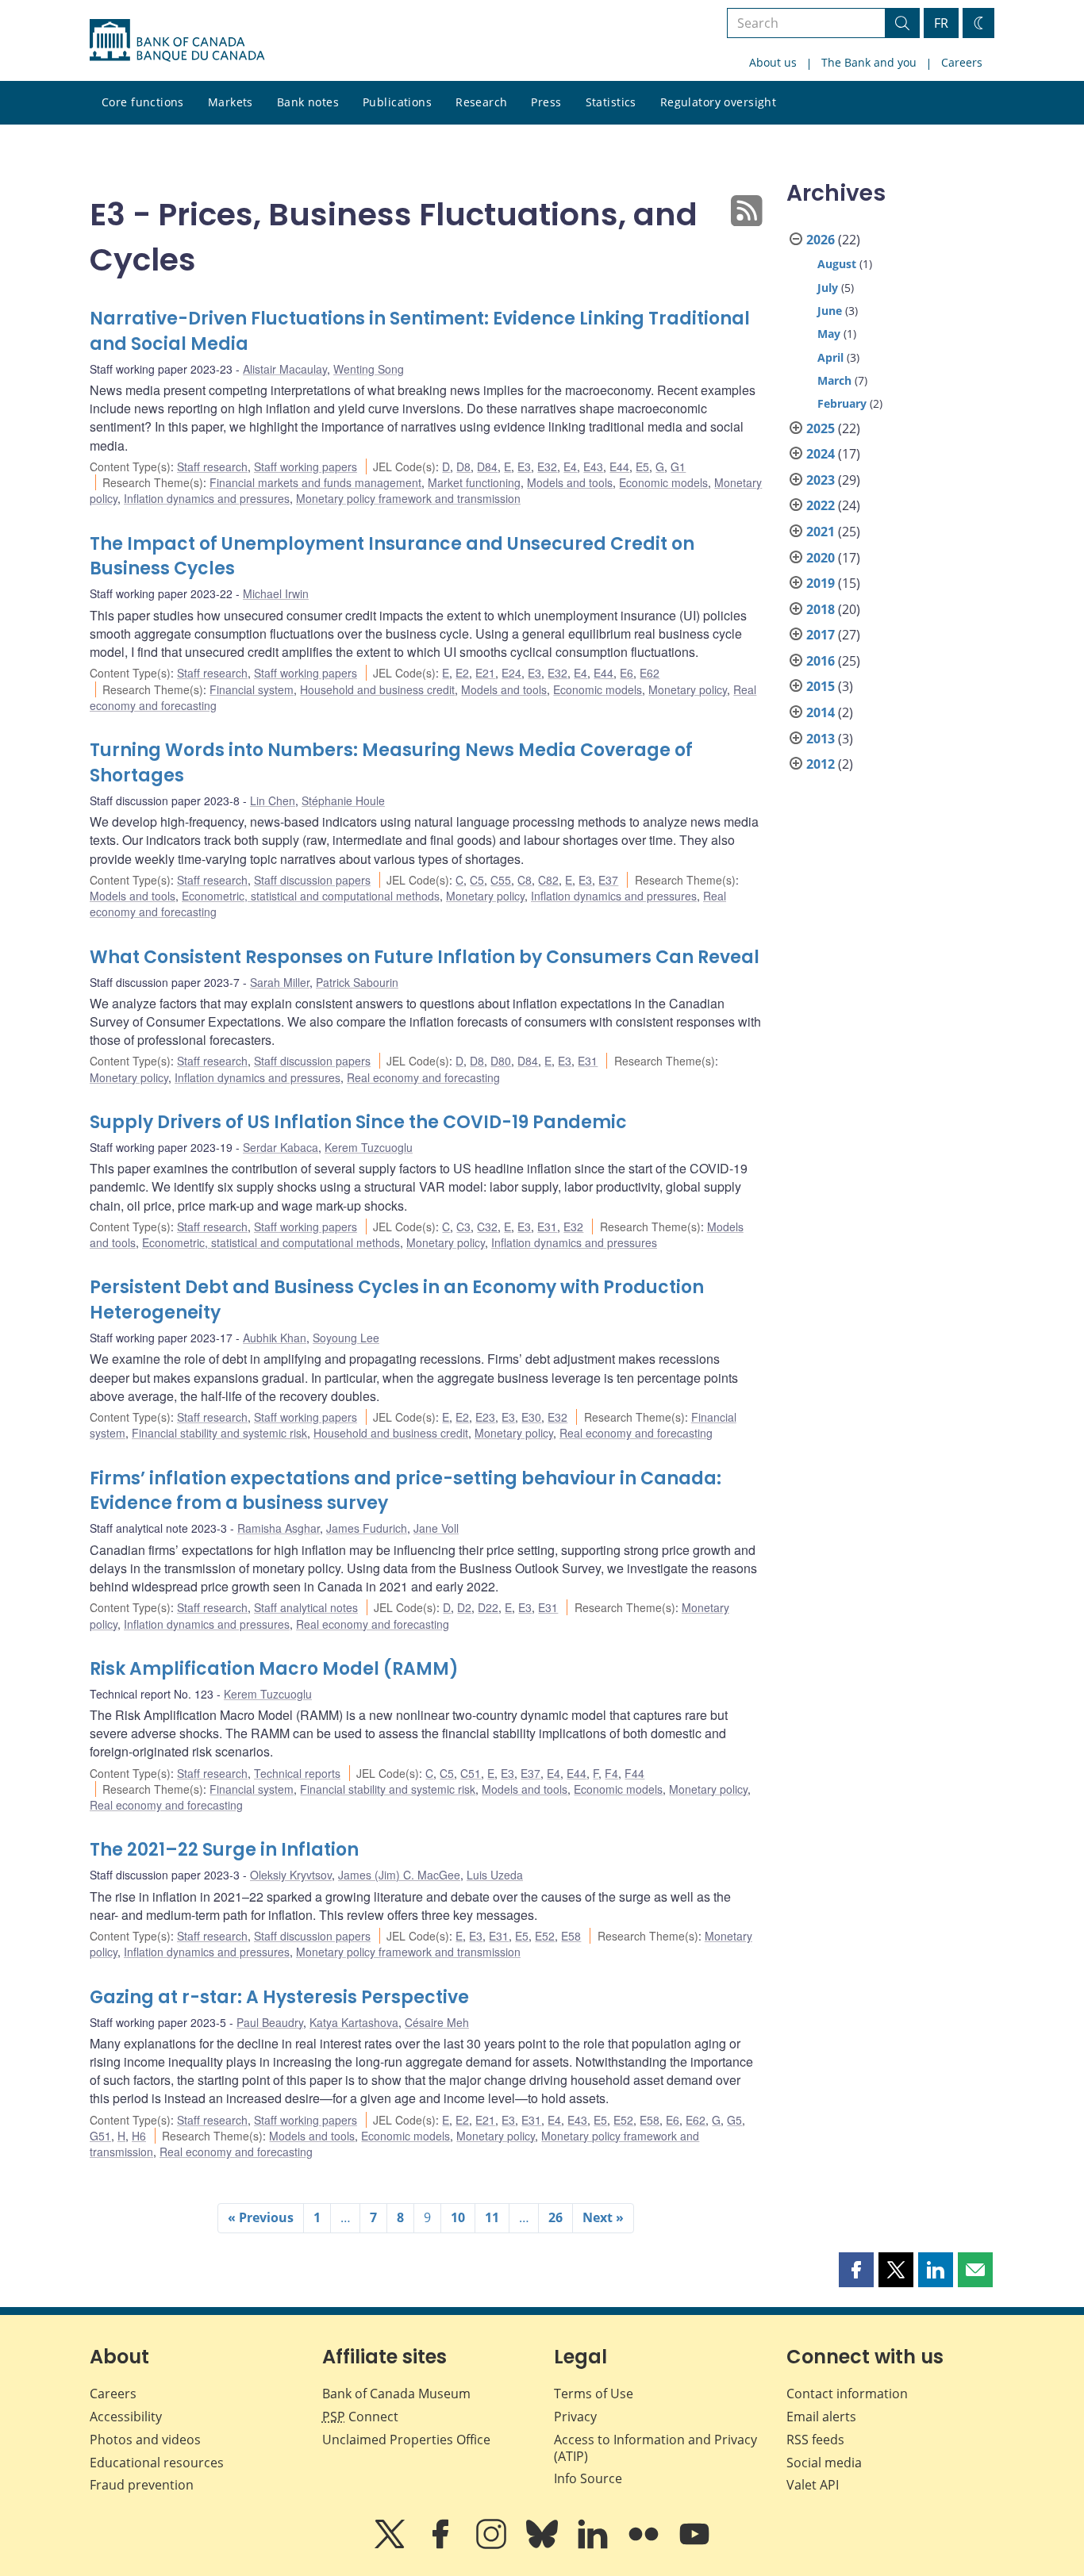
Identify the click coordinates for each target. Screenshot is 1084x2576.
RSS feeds (815, 2440)
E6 (627, 673)
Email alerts (821, 2417)
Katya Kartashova (354, 2022)
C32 (487, 1227)
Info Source (588, 2478)
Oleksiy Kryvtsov (291, 1875)
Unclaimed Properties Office (406, 2440)
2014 (821, 712)
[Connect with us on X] (391, 2545)
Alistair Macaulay (285, 369)
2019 (821, 583)
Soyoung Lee (346, 1338)
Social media (824, 2463)
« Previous (261, 2217)
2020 (821, 558)
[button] (856, 2270)
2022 (821, 505)
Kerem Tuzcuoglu (369, 1147)
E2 (462, 673)
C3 (463, 1227)
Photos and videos (145, 2440)
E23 (485, 1417)
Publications (397, 102)
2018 (821, 609)
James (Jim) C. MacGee (399, 1875)
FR (941, 23)
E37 (608, 880)
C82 (548, 880)
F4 (611, 1773)
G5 (734, 2120)
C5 (477, 880)
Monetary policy (688, 689)
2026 (821, 240)
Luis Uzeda (495, 1875)
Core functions (143, 102)
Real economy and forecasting (423, 1077)
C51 (471, 1773)
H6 (139, 2136)
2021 (821, 532)
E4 (570, 466)
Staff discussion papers (312, 880)
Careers (962, 62)
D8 (463, 466)
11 (492, 2217)
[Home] (177, 40)
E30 (531, 1417)
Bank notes (308, 102)
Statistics (611, 102)
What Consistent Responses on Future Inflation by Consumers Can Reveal (425, 957)
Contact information (847, 2394)
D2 (464, 1607)
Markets (231, 102)
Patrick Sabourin (357, 982)
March (834, 380)
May (829, 334)
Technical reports (297, 1773)
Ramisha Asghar (279, 1528)
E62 (650, 673)
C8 (525, 880)
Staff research (212, 466)
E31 (588, 1061)
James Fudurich (367, 1528)
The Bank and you (869, 62)
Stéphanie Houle (343, 800)
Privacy (575, 2417)
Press (546, 102)
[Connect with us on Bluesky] (544, 2545)
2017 (821, 635)
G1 (678, 466)
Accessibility (126, 2417)
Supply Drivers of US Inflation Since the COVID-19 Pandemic (358, 1122)
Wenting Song (369, 369)
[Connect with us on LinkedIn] (594, 2545)
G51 (100, 2136)
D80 (501, 1061)
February (842, 403)
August (837, 264)
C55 (501, 880)
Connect (360, 2417)
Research (481, 102)
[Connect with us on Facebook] (442, 2545)
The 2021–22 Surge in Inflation (224, 1850)
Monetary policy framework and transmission (408, 498)
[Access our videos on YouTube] (694, 2545)
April (830, 357)
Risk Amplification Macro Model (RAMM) (274, 1669)
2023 (821, 480)
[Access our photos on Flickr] (645, 2545)
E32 (547, 466)
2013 (821, 739)
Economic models (663, 482)
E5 (642, 466)
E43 (593, 466)
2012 (821, 764)
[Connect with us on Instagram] (493, 2545)
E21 (485, 673)
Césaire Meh (437, 2022)
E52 (545, 1936)
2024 (821, 454)
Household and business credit (377, 689)
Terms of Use (594, 2394)
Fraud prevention (142, 2485)
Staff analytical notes (306, 1607)
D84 (487, 466)
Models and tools (570, 482)
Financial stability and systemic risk (219, 1433)
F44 (634, 1773)
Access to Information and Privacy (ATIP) (655, 2448)
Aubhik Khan (275, 1338)
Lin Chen (273, 800)
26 (555, 2217)
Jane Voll (436, 1528)
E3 (524, 466)
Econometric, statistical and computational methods (311, 896)
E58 (571, 1936)
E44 (619, 466)
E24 (511, 673)
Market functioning (474, 482)
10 (458, 2217)
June (830, 311)
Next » (603, 2217)
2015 (821, 686)
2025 (821, 428)
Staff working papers (306, 466)
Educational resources (157, 2463)
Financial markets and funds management (315, 482)
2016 (821, 661)
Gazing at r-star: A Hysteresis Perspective (279, 1997)
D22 (488, 1607)
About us (773, 62)
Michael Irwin (276, 593)
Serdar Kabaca (281, 1147)
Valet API (813, 2485)
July (828, 288)
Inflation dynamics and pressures (207, 498)
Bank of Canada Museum (396, 2394)
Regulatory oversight (718, 102)
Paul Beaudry (270, 2022)
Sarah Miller (280, 982)
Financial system (252, 689)
